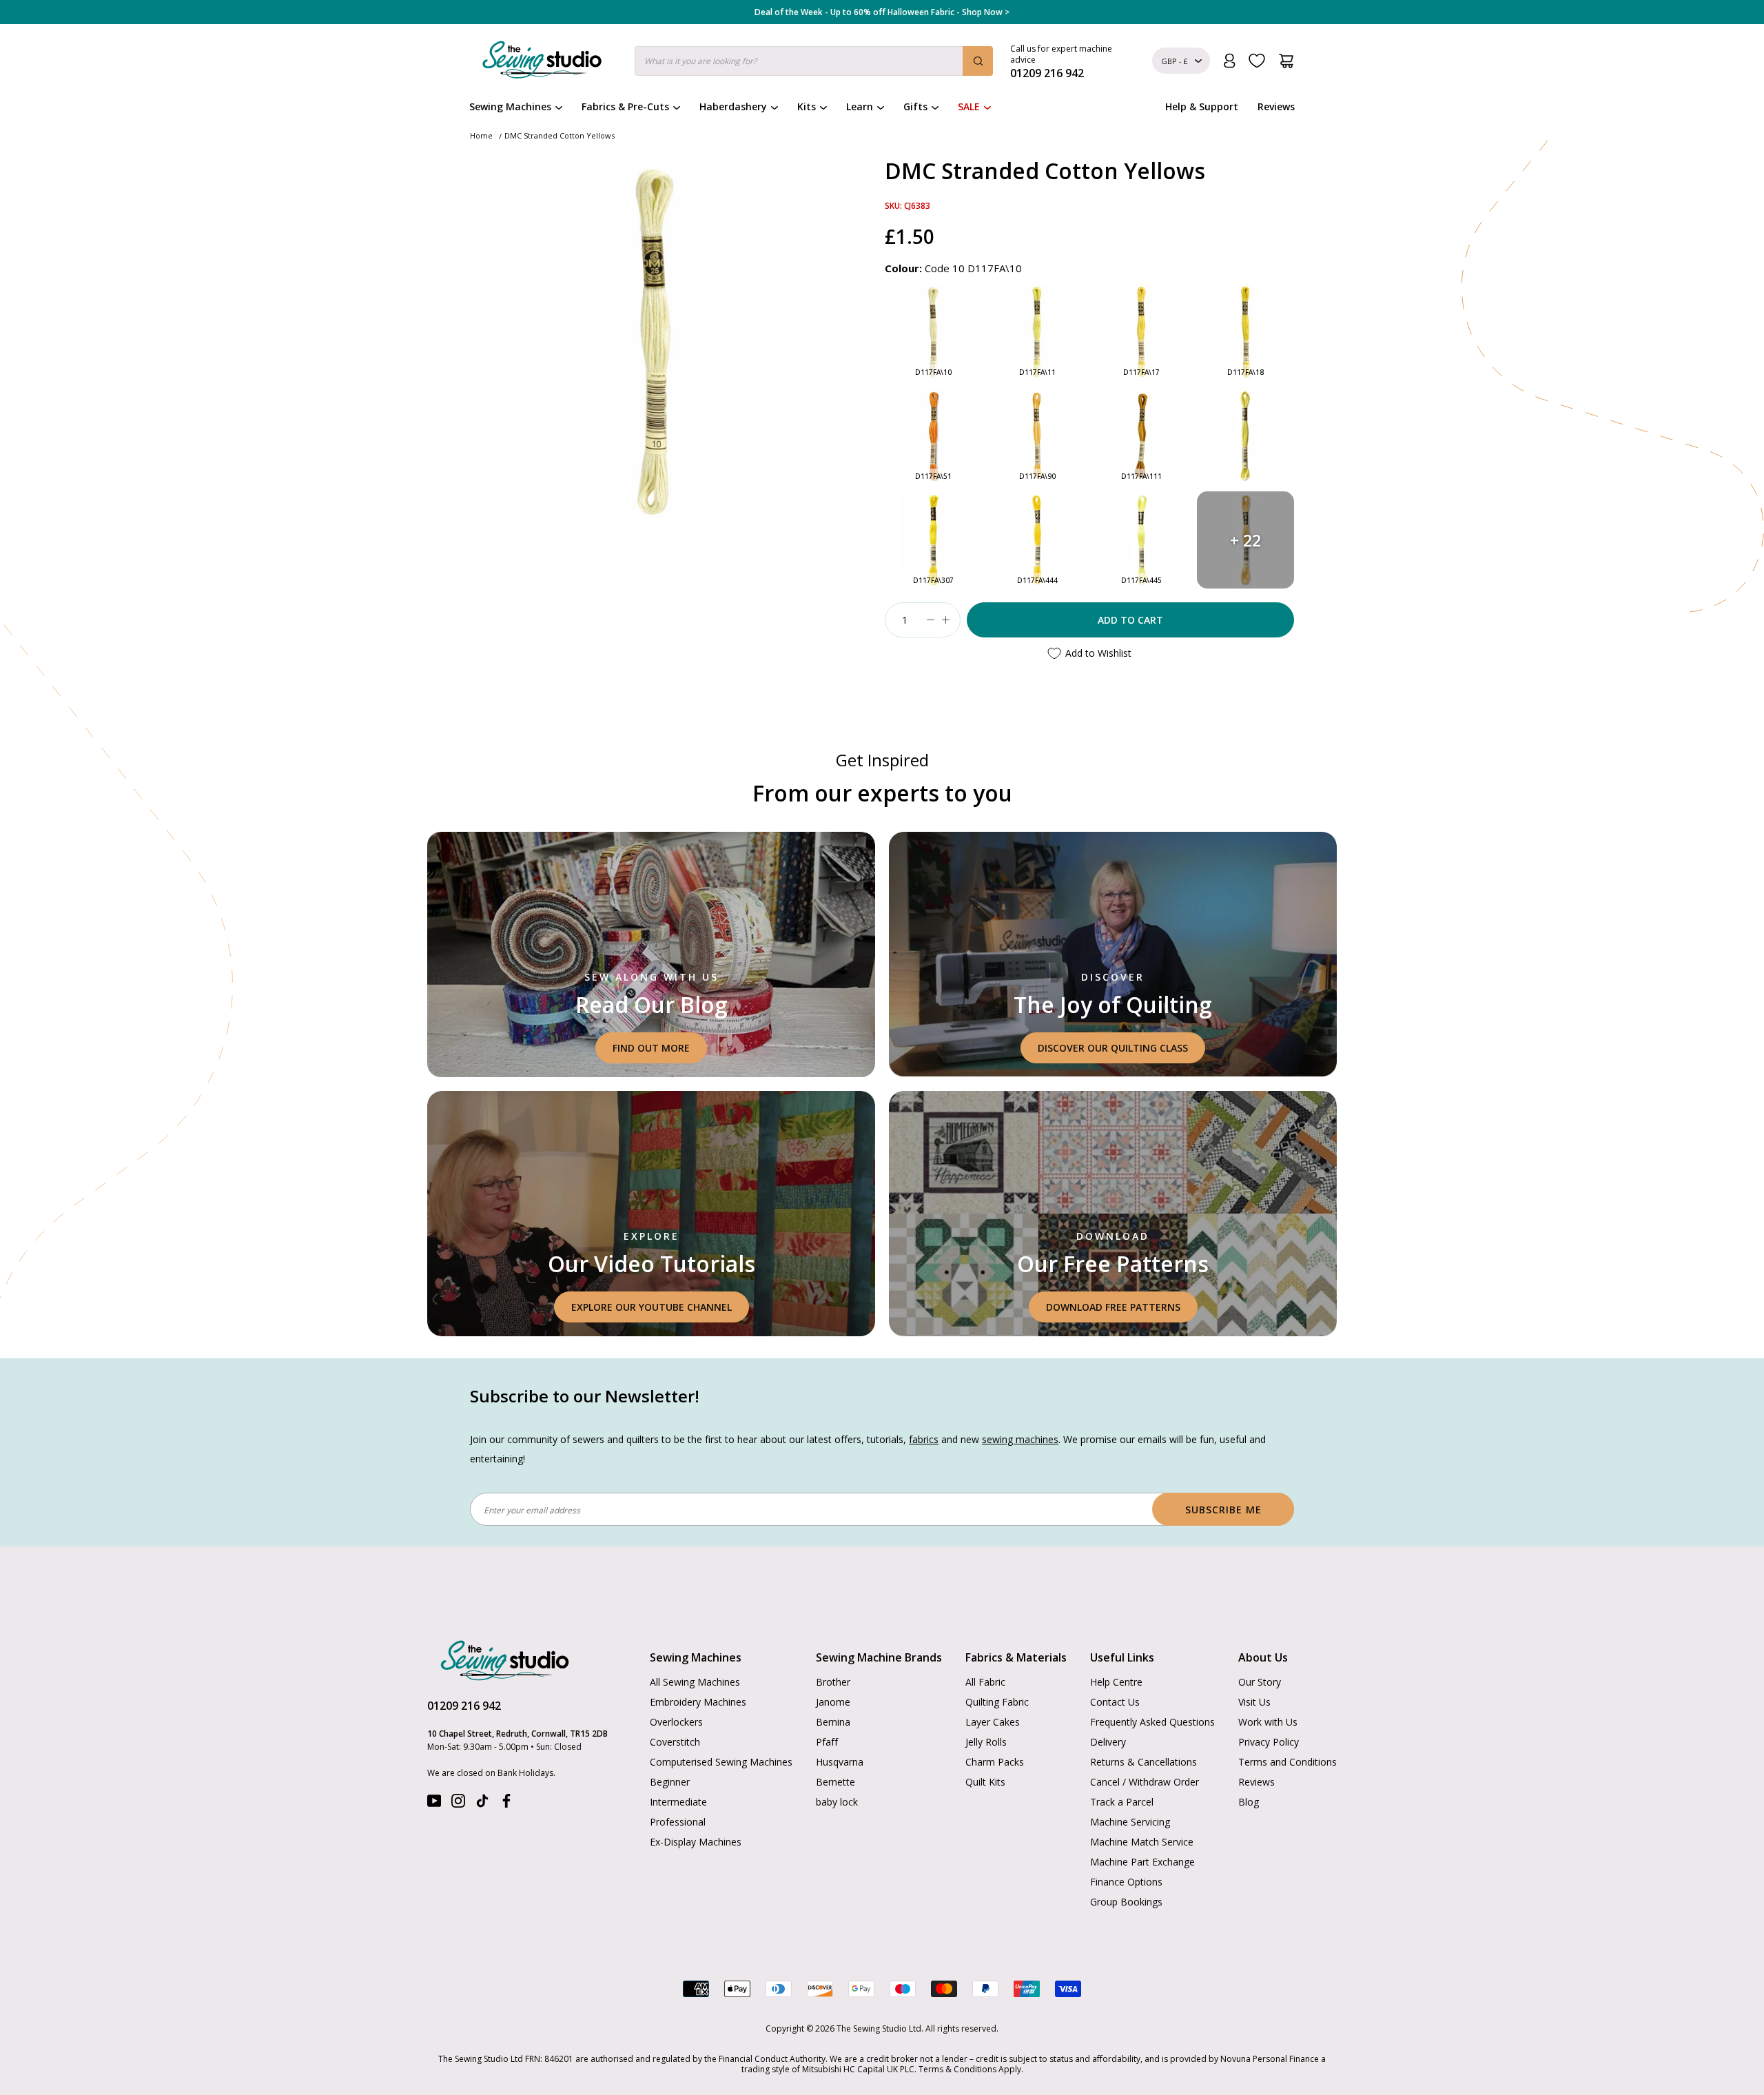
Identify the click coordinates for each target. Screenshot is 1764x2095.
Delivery (1108, 1742)
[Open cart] (1286, 61)
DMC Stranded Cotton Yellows (560, 135)
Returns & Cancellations (1143, 1762)
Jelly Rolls (986, 1742)
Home (481, 135)
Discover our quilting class (1113, 1048)
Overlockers (676, 1722)
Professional (678, 1822)
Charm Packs (995, 1762)
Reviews (1276, 106)
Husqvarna (840, 1762)
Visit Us (1254, 1702)
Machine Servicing (1130, 1822)
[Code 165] (1245, 436)
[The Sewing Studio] (542, 63)
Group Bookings (1126, 1902)
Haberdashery (733, 106)
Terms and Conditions (1288, 1762)
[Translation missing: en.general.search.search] (978, 61)
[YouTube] (434, 1804)
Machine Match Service (1142, 1842)
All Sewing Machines (695, 1682)
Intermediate (678, 1802)
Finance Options (1126, 1882)
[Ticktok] (482, 1804)
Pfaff (827, 1742)
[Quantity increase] (945, 620)
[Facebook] (506, 1804)
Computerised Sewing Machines (721, 1762)
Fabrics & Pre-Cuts (625, 106)
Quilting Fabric (997, 1702)
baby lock (837, 1802)
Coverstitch (675, 1742)
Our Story (1260, 1682)
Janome (833, 1702)
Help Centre (1116, 1682)
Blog (1249, 1802)
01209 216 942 (464, 1706)
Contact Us (1115, 1702)
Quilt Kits (985, 1782)
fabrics (924, 1439)
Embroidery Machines (698, 1702)
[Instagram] (458, 1804)
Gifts (915, 106)
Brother (833, 1682)
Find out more (651, 1048)
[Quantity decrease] (930, 620)
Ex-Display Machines (696, 1842)
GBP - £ (1175, 61)
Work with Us (1268, 1722)
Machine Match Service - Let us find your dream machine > (882, 12)
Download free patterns (1113, 1307)
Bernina (833, 1722)
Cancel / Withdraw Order (1145, 1782)
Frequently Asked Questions (1152, 1722)
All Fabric (985, 1682)
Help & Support (1202, 106)
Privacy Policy (1269, 1742)
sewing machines (1020, 1439)
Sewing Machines (510, 106)
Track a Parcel (1122, 1802)
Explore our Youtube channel (652, 1307)
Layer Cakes (993, 1722)
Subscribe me (1223, 1510)
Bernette (835, 1782)
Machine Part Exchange (1142, 1862)
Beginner (670, 1782)
